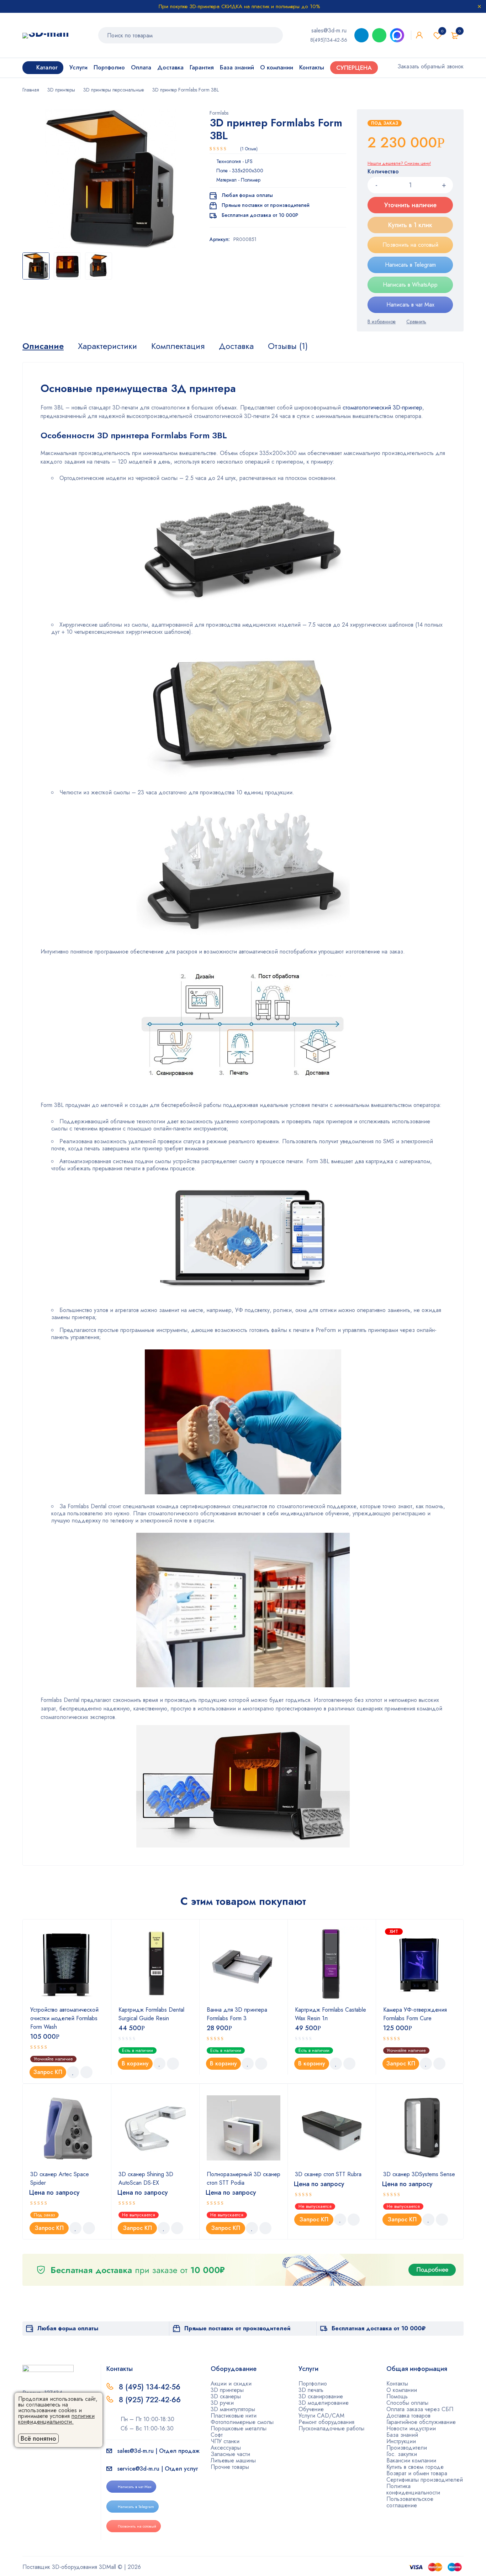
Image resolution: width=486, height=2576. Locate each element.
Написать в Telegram (410, 265)
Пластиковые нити (234, 2416)
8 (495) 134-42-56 (150, 2387)
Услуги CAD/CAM (321, 2416)
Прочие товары (230, 2467)
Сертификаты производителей (425, 2480)
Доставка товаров (408, 2416)
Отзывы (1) (288, 346)
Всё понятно (38, 2439)
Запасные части (230, 2454)
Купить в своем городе (415, 2467)
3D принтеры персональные (114, 90)
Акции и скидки (231, 2384)
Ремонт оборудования (326, 2422)
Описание (43, 346)
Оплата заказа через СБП (420, 2409)
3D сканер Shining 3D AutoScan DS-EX (146, 2178)
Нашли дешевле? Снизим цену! (399, 163)
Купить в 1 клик (410, 225)
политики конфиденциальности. (56, 2419)
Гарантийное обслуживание (421, 2422)
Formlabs (219, 113)
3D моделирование (324, 2403)
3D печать (311, 2390)
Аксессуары (226, 2448)
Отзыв (249, 149)
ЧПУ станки (225, 2441)
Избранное (442, 31)
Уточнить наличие (410, 205)
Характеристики (107, 346)
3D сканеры (226, 2396)
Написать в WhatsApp (410, 285)
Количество (383, 172)
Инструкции (401, 2441)
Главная (31, 90)
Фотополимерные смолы (242, 2422)
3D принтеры (61, 90)
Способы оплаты (407, 2403)
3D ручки (222, 2403)
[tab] (43, 346)
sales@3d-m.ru (329, 30)
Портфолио (313, 2384)
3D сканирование (321, 2396)
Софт (217, 2435)
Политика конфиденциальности (413, 2489)
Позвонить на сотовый (410, 245)
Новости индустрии (411, 2428)
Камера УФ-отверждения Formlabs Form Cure (415, 2014)
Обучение (311, 2409)
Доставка (236, 346)
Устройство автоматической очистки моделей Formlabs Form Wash (64, 2018)
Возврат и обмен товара (417, 2473)
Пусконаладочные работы (331, 2428)
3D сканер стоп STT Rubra (328, 2174)
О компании (402, 2390)
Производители (407, 2448)
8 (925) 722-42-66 (151, 2400)
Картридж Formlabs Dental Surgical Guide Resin (151, 2014)
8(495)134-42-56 (329, 40)
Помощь (397, 2396)
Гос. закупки (402, 2454)
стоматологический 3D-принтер (382, 407)
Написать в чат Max (410, 305)
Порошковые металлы (239, 2428)
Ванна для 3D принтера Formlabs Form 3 (237, 2014)
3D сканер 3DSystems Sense (419, 2174)
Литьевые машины (233, 2460)
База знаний (402, 2435)
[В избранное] (382, 322)
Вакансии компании (411, 2460)
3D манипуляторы (233, 2409)
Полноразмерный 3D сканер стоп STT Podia (244, 2178)
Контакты (397, 2384)
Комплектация (178, 346)
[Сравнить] (416, 322)
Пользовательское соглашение (410, 2502)
